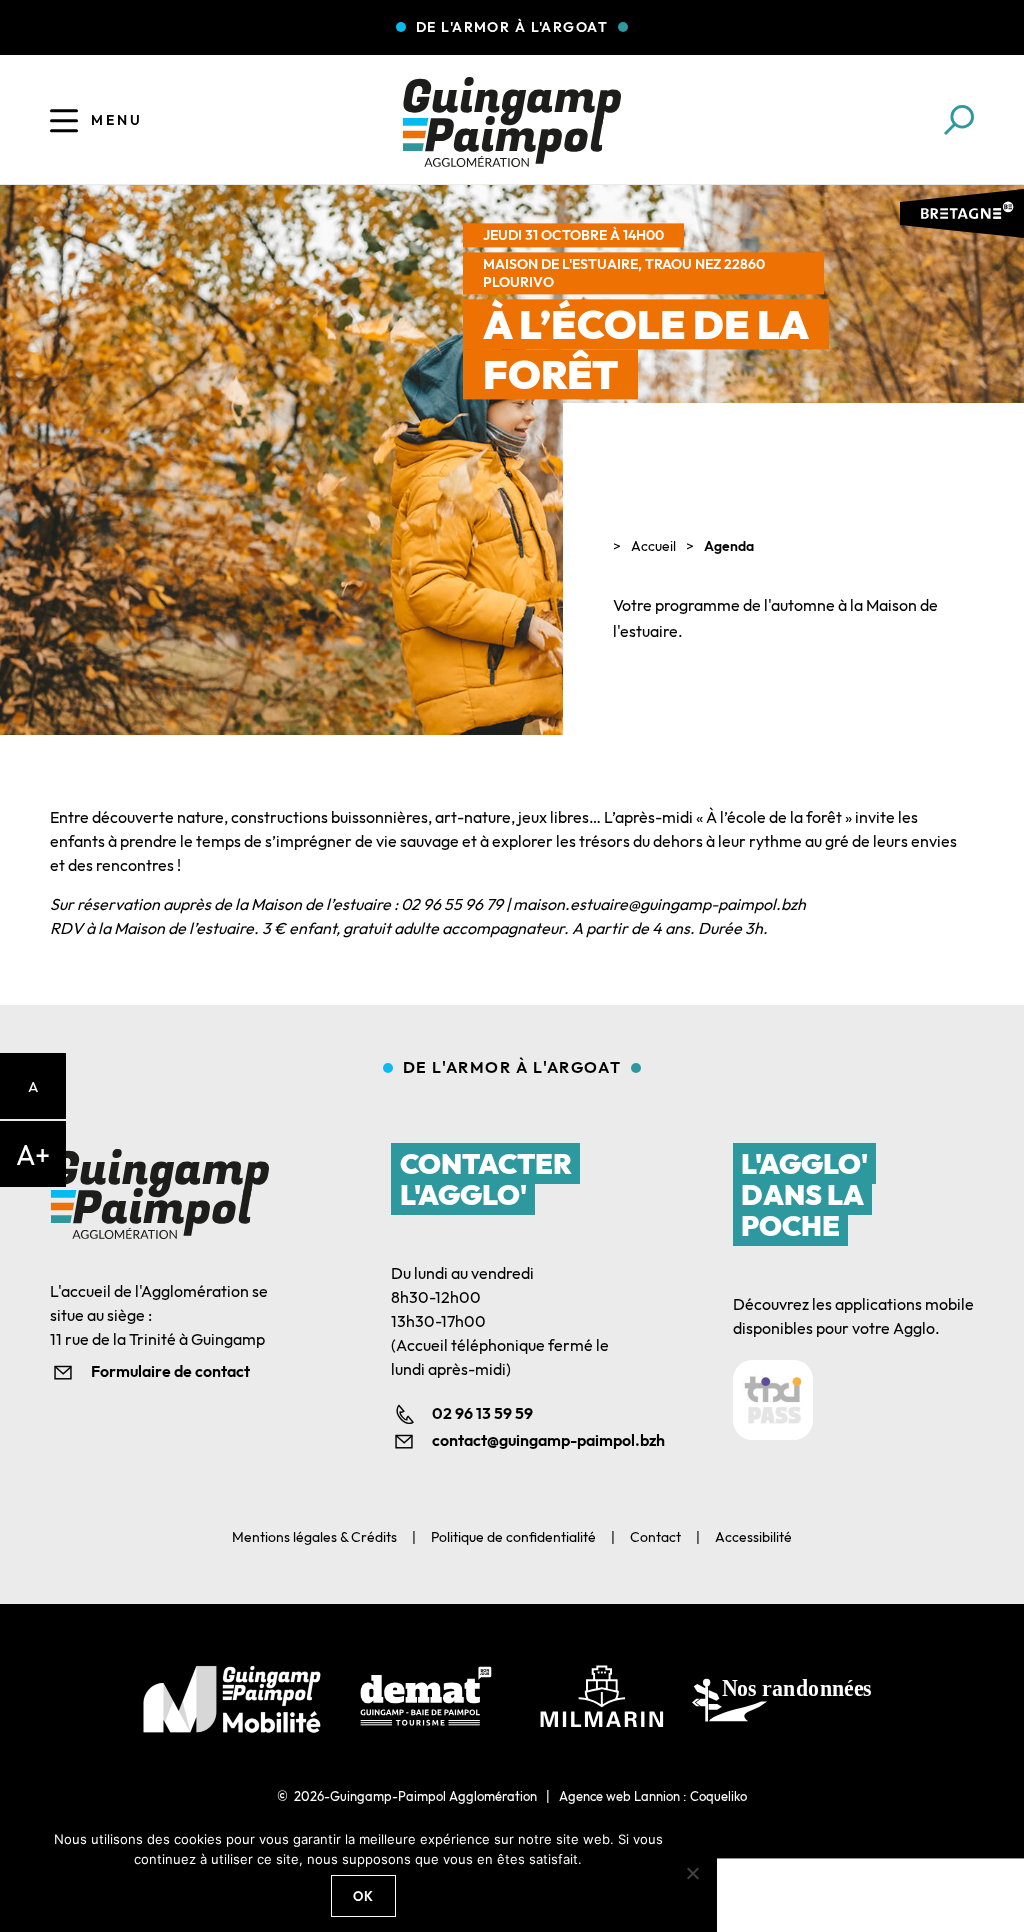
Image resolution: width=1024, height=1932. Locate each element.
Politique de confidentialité (513, 1537)
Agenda (729, 546)
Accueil (653, 546)
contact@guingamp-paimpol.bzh (532, 1440)
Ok (364, 1896)
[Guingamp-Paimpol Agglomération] (512, 122)
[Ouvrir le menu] (64, 120)
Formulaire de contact (170, 1371)
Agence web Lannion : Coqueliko (653, 1796)
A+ (33, 1154)
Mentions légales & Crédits (314, 1537)
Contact (655, 1537)
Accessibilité (753, 1537)
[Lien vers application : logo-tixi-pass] (773, 1400)
